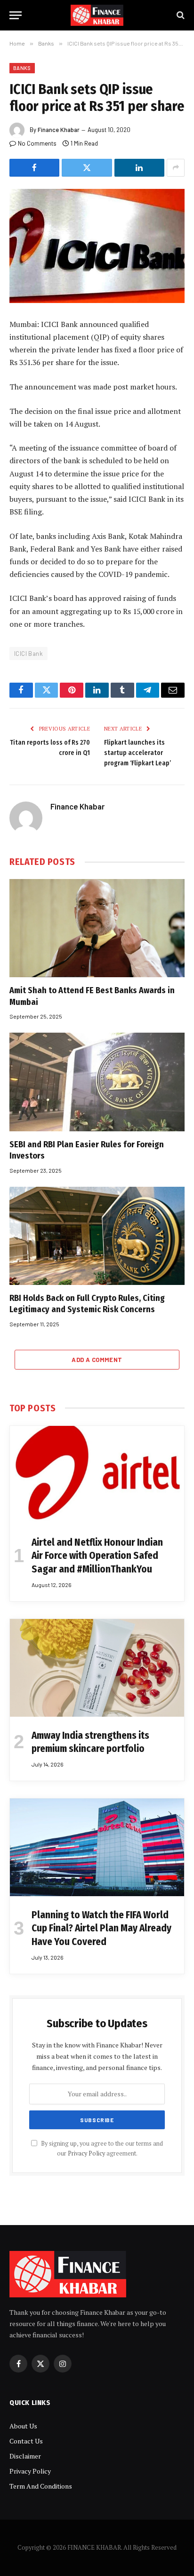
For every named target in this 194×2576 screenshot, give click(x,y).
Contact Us (26, 2441)
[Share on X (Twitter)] (87, 168)
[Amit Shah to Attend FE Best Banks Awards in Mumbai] (97, 928)
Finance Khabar (59, 130)
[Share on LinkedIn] (139, 168)
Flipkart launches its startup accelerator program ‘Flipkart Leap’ (137, 753)
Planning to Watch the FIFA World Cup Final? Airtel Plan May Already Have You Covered (101, 1928)
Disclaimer (25, 2456)
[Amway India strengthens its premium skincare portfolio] (97, 1668)
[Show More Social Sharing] (176, 168)
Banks (22, 68)
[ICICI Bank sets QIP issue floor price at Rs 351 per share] (97, 246)
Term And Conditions (41, 2486)
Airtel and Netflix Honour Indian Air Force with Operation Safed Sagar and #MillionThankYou (97, 1556)
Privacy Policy (86, 2153)
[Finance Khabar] (97, 15)
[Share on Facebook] (34, 168)
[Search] (180, 15)
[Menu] (16, 15)
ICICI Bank (28, 654)
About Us (23, 2426)
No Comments (37, 143)
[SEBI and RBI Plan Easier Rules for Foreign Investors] (97, 1082)
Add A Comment (97, 1360)
